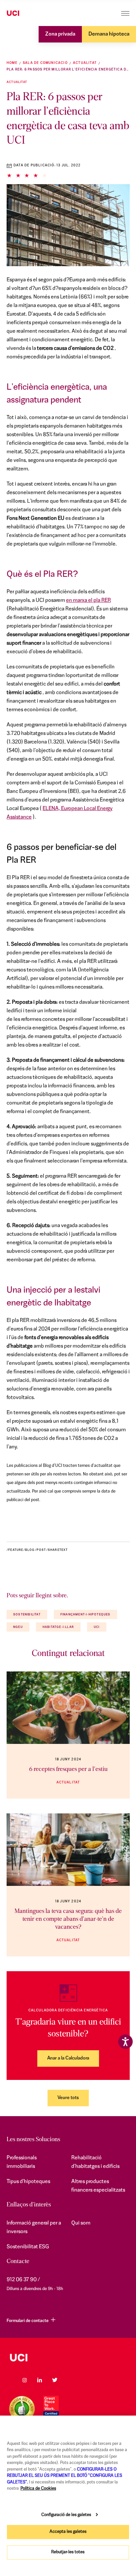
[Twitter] (55, 2380)
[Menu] (125, 13)
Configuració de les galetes (66, 2515)
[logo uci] (68, 2358)
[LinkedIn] (40, 2380)
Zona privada (60, 34)
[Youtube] (70, 2380)
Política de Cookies (38, 2489)
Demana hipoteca (109, 34)
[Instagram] (24, 2380)
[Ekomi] (22, 2409)
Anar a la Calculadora (68, 2058)
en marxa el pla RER (88, 601)
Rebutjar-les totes (68, 2552)
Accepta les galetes (68, 2532)
